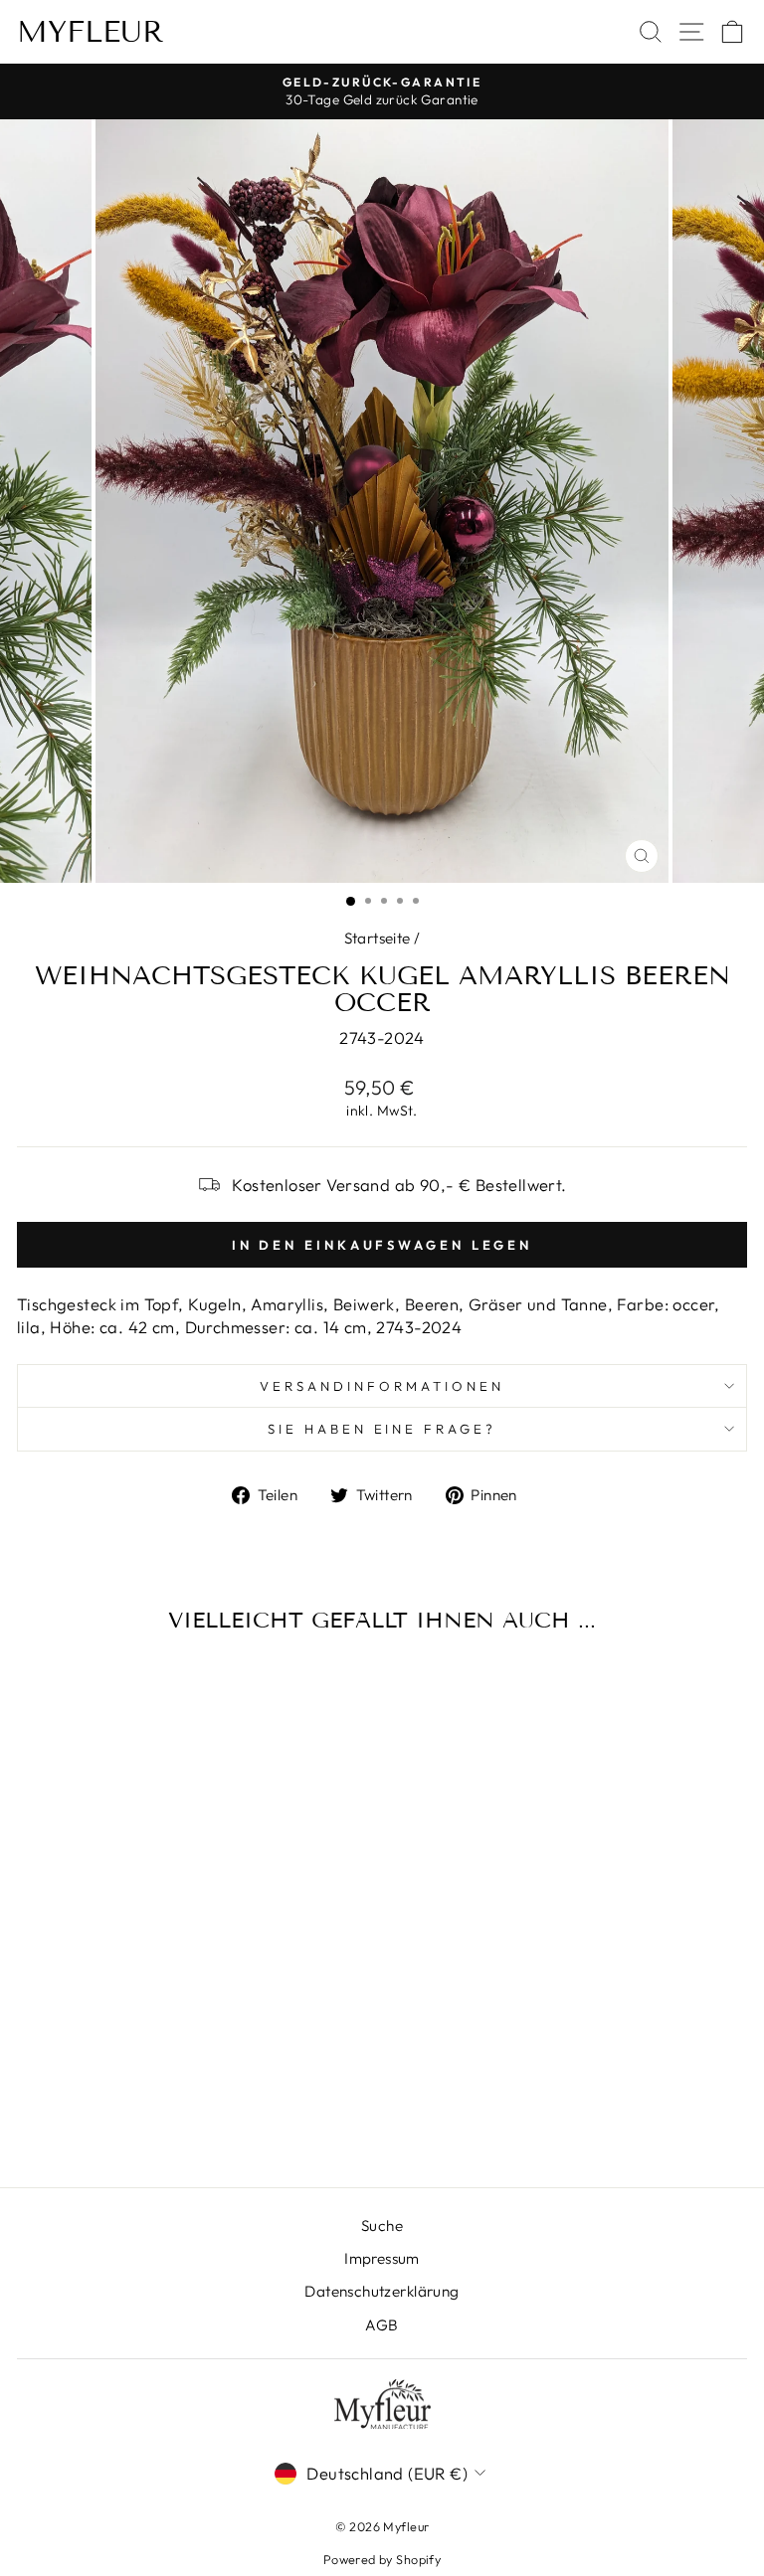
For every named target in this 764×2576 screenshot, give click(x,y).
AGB (382, 2325)
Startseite (378, 938)
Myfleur (91, 32)
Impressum (382, 2258)
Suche (382, 2226)
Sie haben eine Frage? (382, 1429)
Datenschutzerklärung (382, 2291)
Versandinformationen (382, 1386)
